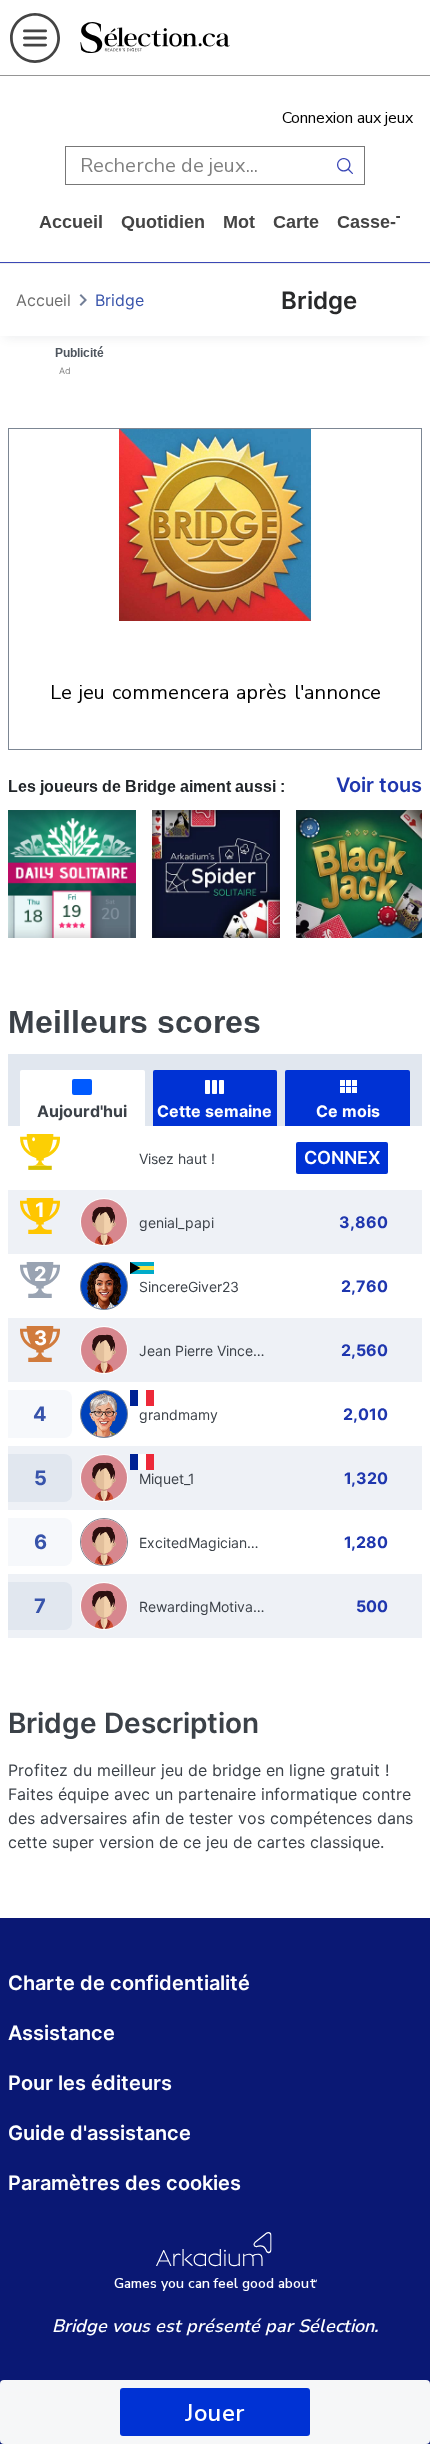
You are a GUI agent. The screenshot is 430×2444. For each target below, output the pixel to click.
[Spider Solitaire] (216, 874)
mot (239, 222)
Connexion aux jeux (347, 118)
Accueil (71, 222)
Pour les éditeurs (90, 2083)
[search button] (345, 165)
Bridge (119, 300)
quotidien (163, 222)
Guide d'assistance (99, 2133)
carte (296, 222)
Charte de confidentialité (129, 1983)
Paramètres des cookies (124, 2183)
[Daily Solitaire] (72, 874)
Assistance (61, 2033)
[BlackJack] (360, 874)
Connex (342, 1157)
